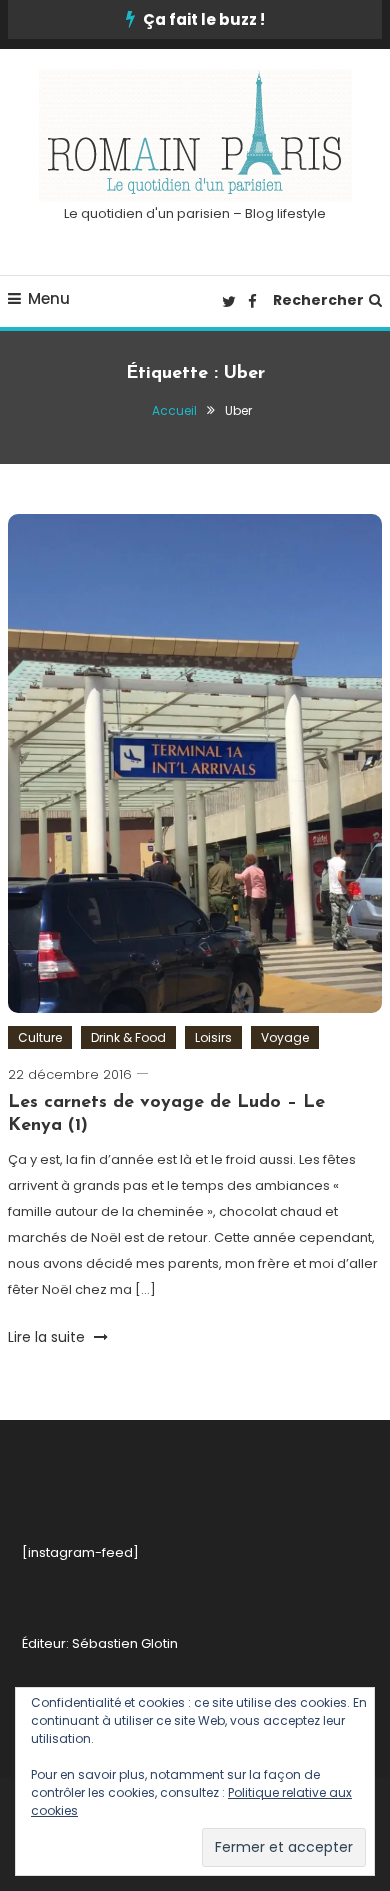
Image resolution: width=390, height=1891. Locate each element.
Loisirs (213, 1037)
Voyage (285, 1037)
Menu (49, 298)
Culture (40, 1037)
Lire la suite (48, 1337)
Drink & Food (128, 1037)
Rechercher (318, 300)
